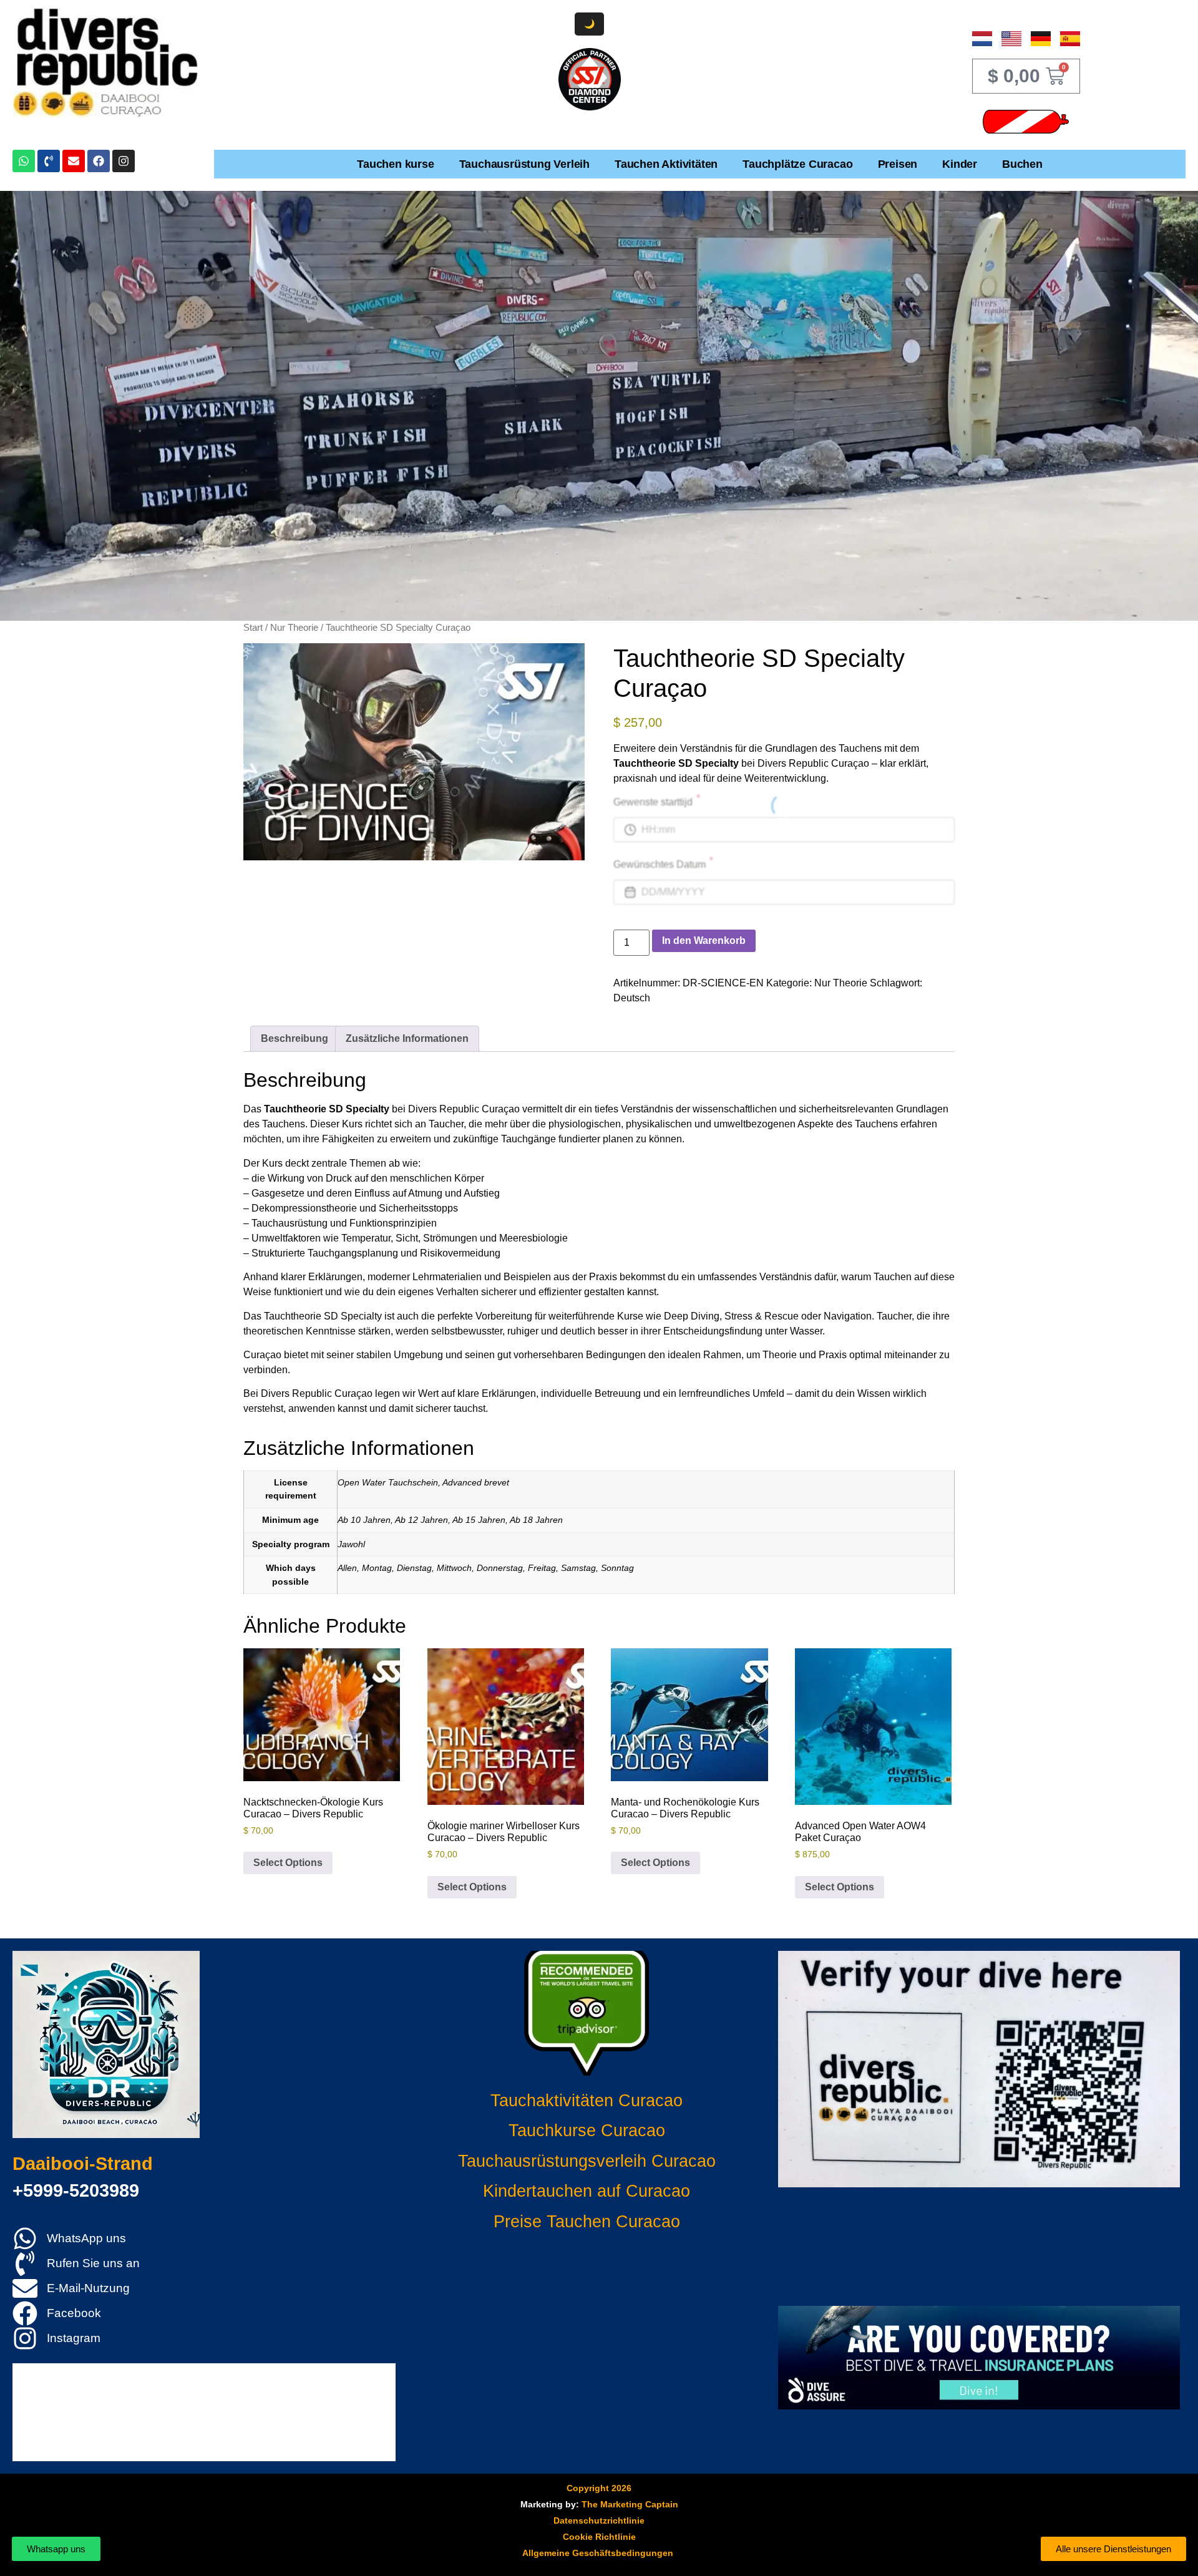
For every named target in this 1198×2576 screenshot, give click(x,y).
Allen (347, 1568)
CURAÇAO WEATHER (979, 2247)
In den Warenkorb (704, 940)
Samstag (578, 1568)
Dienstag (414, 1568)
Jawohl (351, 1544)
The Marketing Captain (630, 2504)
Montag (377, 1568)
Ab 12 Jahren (421, 1520)
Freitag (542, 1568)
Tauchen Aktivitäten (666, 164)
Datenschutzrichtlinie (599, 2520)
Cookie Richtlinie (599, 2537)
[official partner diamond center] (590, 79)
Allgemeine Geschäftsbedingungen (598, 2553)
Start (253, 628)
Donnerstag (500, 1568)
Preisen (898, 164)
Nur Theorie (294, 628)
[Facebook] (99, 161)
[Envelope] (74, 161)
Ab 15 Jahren (479, 1520)
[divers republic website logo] (106, 2044)
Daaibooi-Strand (83, 2164)
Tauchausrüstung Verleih (524, 164)
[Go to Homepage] (106, 62)
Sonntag (617, 1568)
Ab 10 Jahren (364, 1520)
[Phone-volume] (49, 161)
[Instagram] (124, 161)
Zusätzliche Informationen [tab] (407, 1038)
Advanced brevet (476, 1482)
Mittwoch (454, 1568)
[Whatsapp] (24, 161)
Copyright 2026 (599, 2488)
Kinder (960, 164)
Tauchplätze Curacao (797, 164)
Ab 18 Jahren (536, 1520)
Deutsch (632, 998)
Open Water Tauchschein (388, 1482)
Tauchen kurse (395, 164)
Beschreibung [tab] (295, 1038)
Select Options (288, 1863)
